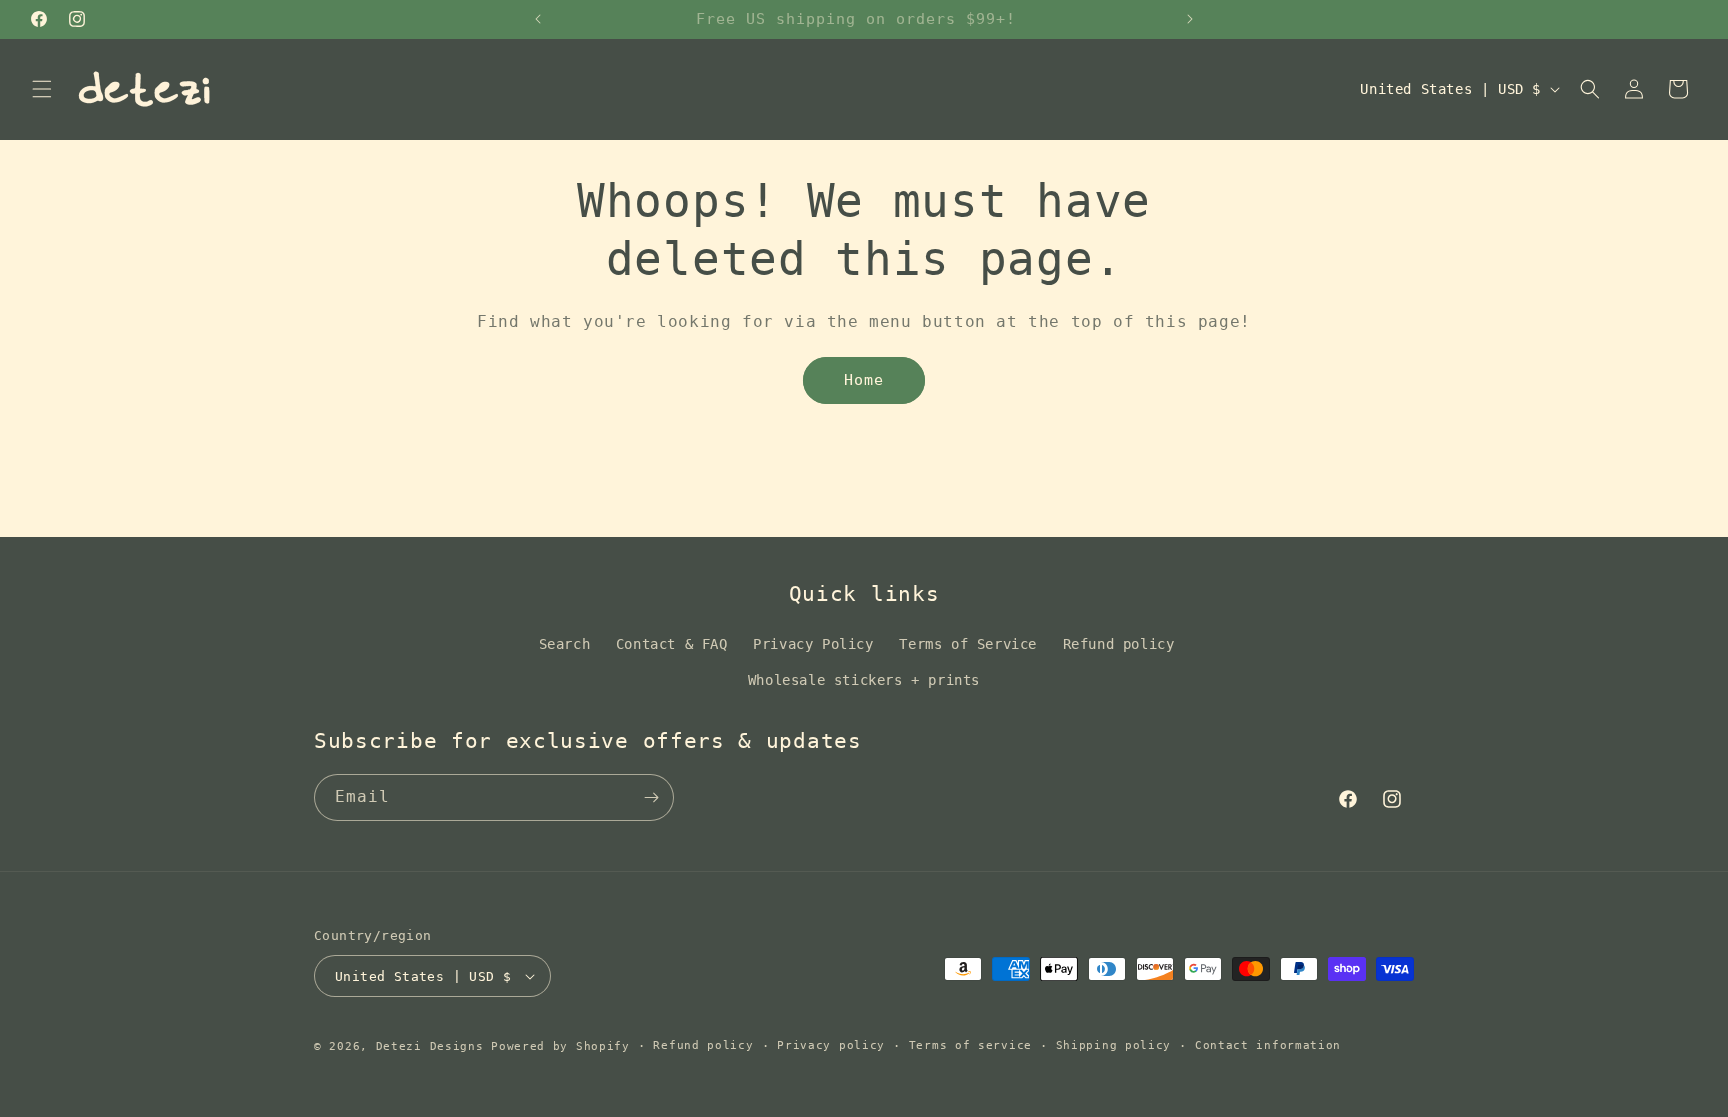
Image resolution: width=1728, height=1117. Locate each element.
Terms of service (970, 1045)
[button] (42, 89)
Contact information (1268, 1045)
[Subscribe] (651, 797)
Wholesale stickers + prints (864, 680)
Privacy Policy (813, 644)
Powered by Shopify (560, 1046)
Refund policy (1119, 644)
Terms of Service (968, 644)
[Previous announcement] (538, 19)
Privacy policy (831, 1045)
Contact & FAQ (672, 644)
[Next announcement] (1190, 19)
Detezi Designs (430, 1046)
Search (565, 644)
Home (864, 380)
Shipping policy (1114, 1045)
